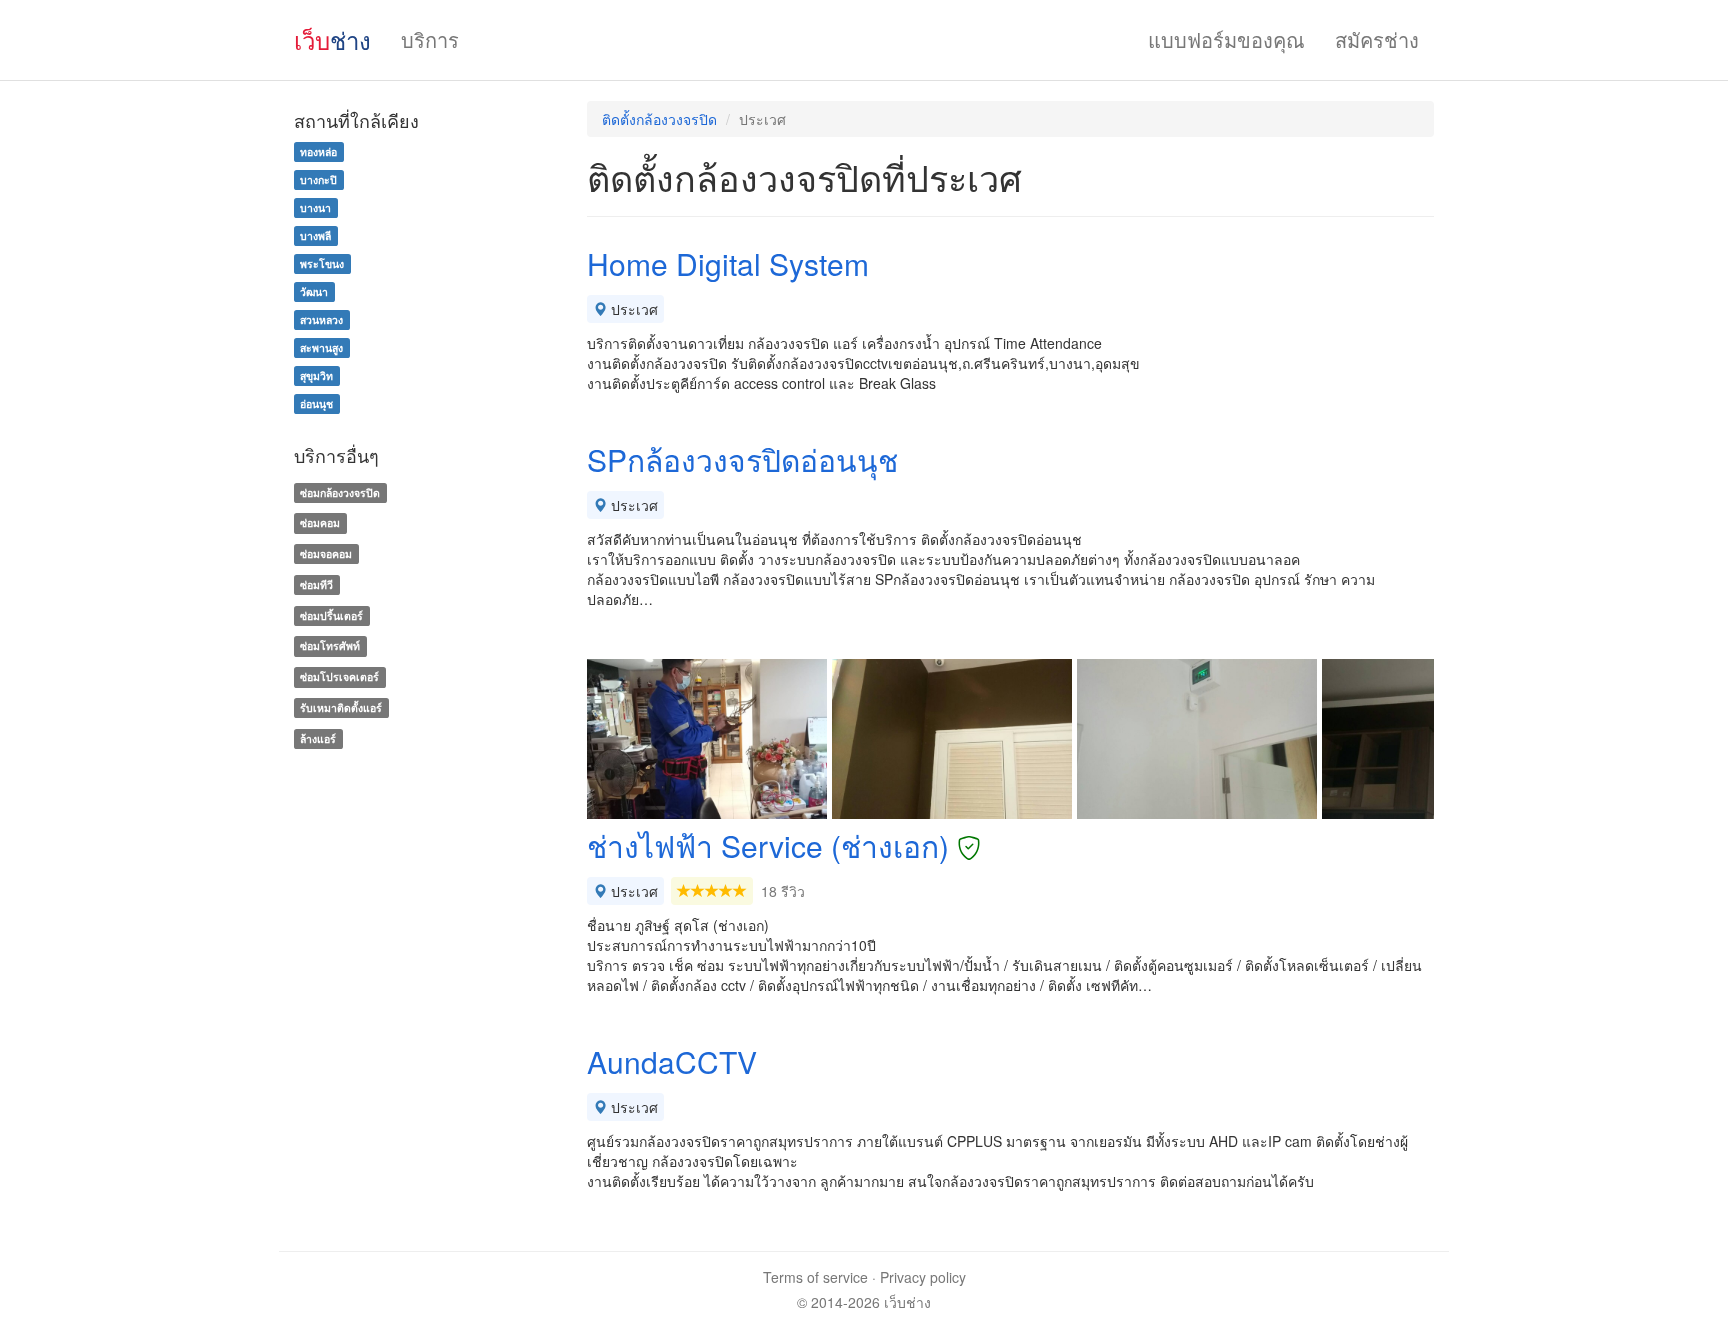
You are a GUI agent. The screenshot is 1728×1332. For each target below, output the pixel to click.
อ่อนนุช (316, 403)
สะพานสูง (321, 347)
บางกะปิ (318, 179)
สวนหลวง (321, 319)
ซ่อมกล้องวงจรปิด (340, 492)
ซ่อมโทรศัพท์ (330, 646)
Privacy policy (923, 1277)
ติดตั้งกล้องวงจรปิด (659, 119)
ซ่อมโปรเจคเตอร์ (339, 676)
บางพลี (315, 235)
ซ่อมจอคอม (326, 553)
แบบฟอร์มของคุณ (1226, 39)
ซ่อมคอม (320, 522)
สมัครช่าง (1377, 39)
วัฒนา (314, 291)
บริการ (430, 39)
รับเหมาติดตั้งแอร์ (341, 707)
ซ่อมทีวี (316, 584)
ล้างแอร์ (318, 738)
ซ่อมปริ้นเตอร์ (331, 615)
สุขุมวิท (316, 375)
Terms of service (815, 1277)
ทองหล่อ (318, 151)
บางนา (315, 207)
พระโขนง (322, 263)
